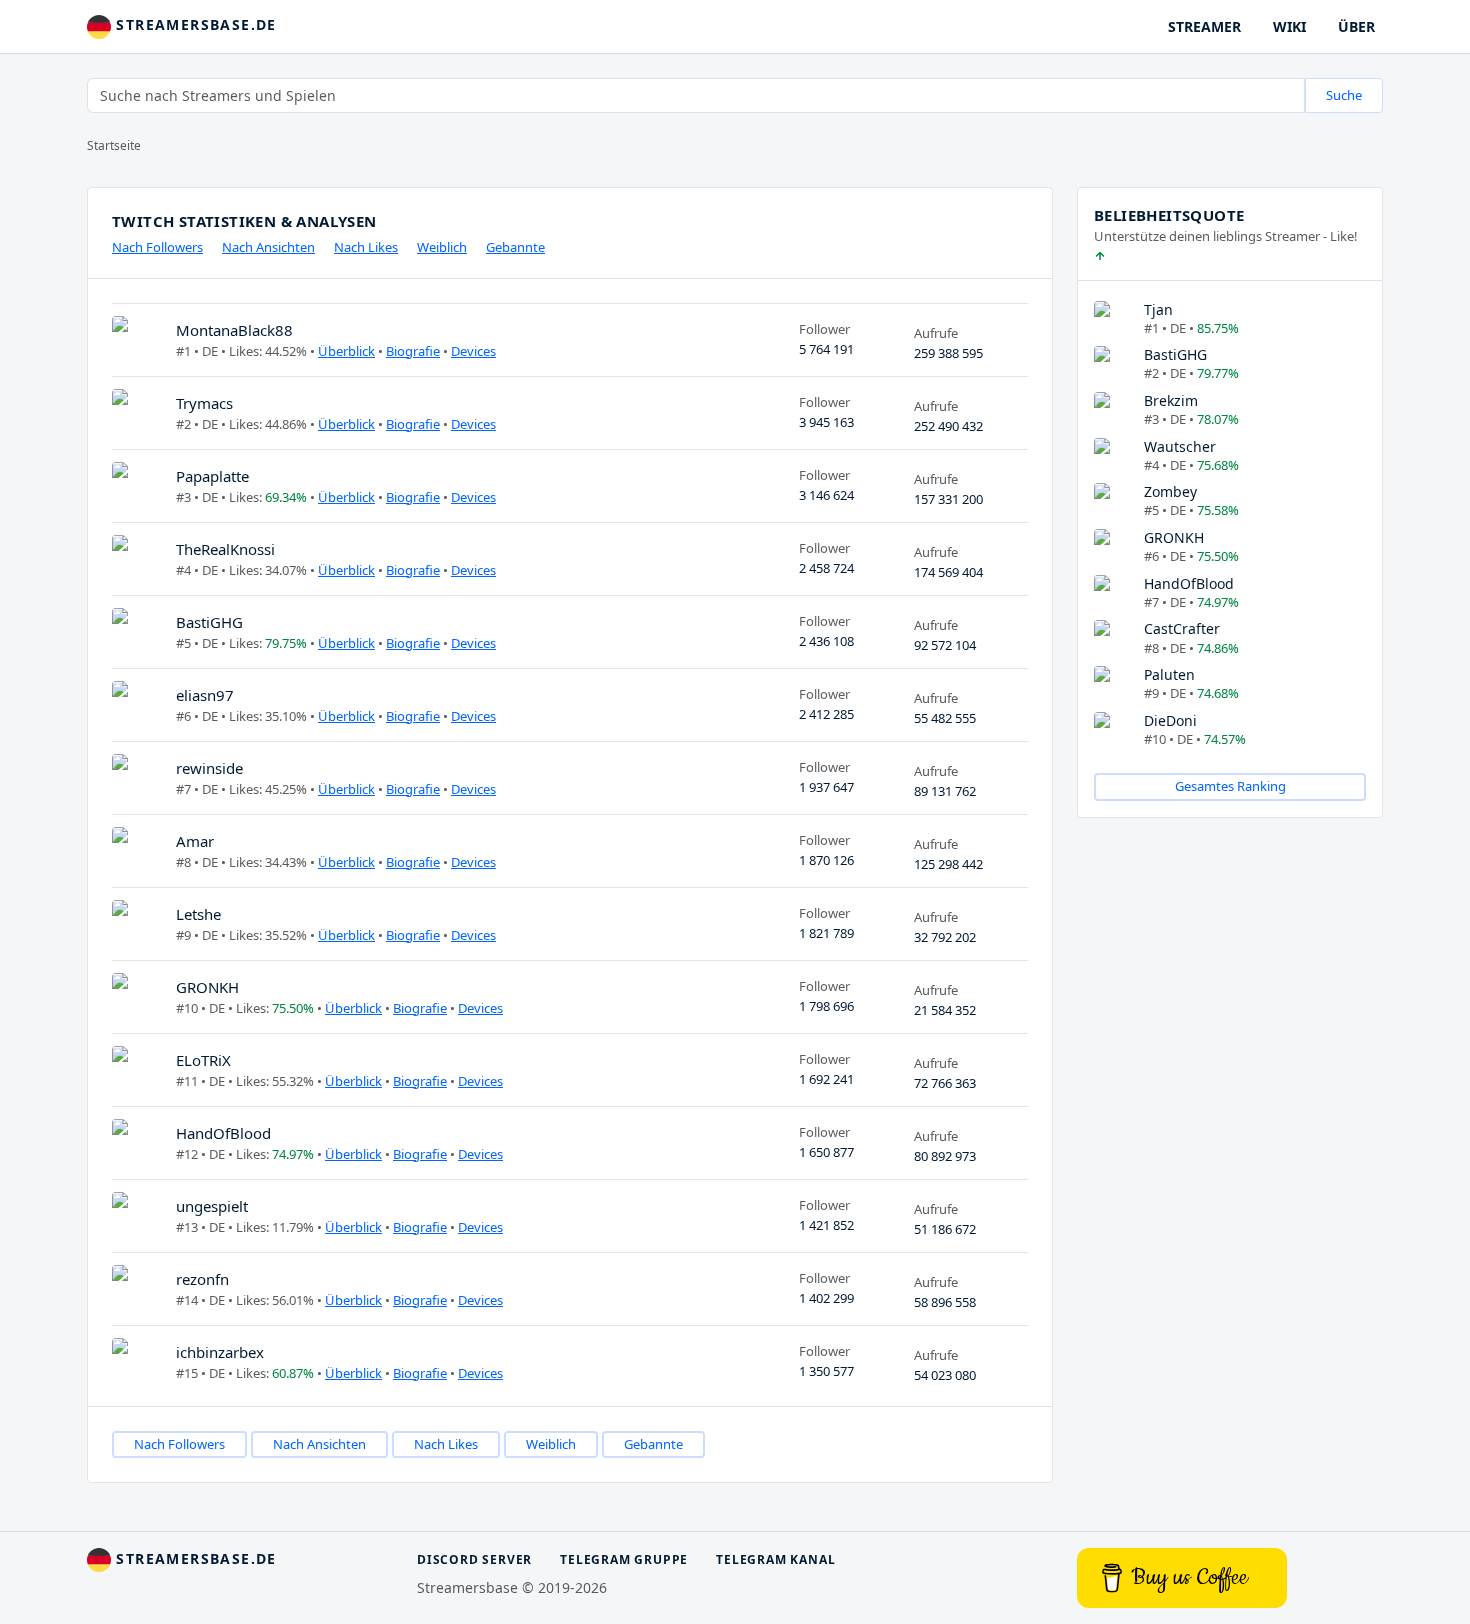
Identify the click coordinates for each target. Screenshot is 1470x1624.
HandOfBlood (223, 1133)
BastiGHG (209, 622)
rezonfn (202, 1279)
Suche (1344, 95)
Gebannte (515, 247)
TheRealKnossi (225, 549)
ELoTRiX (203, 1060)
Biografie (413, 351)
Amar (195, 841)
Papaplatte (212, 476)
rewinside (209, 768)
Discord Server (474, 1559)
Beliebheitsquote (1169, 215)
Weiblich (442, 247)
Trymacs (204, 403)
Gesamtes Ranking (1230, 786)
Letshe (198, 914)
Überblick (346, 351)
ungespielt (212, 1206)
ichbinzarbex (220, 1352)
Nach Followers (157, 247)
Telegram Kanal (775, 1559)
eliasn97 (205, 695)
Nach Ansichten (268, 247)
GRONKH (207, 987)
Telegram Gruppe (624, 1559)
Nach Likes (366, 247)
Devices (473, 351)
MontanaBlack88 (234, 330)
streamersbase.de (194, 24)
